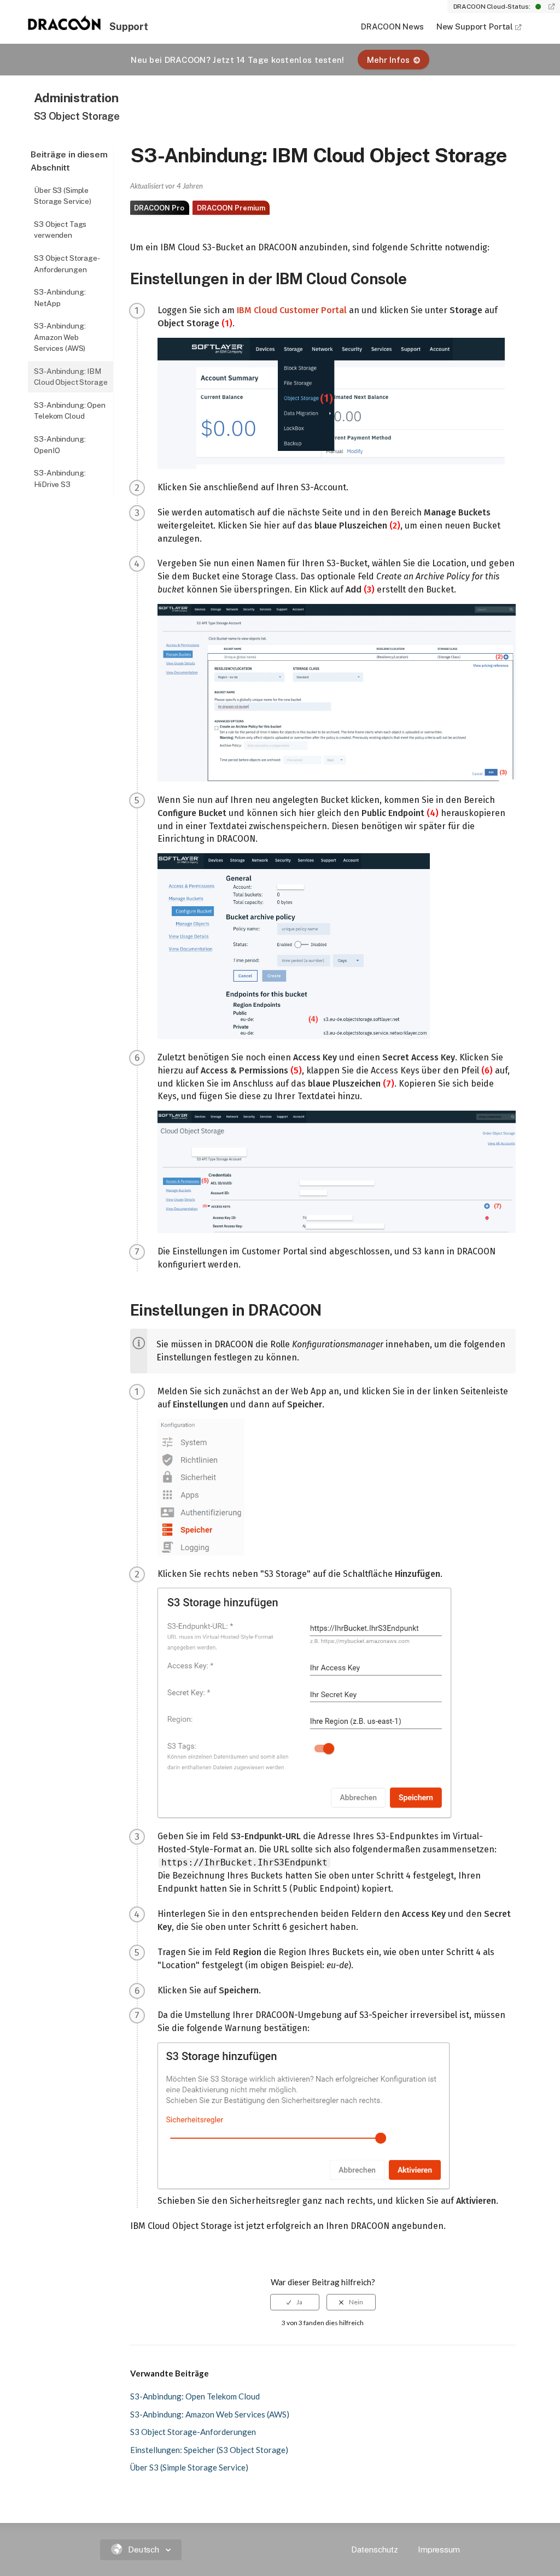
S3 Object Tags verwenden (60, 230)
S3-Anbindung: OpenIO (60, 445)
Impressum (439, 2549)
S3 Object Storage (77, 116)
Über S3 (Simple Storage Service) (63, 196)
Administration (76, 98)
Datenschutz (375, 2549)
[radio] (295, 2302)
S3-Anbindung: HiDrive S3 (60, 479)
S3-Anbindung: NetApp (60, 298)
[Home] (65, 27)
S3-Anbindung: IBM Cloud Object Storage (71, 377)
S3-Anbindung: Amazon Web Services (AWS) (60, 337)
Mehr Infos (388, 60)
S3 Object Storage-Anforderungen (67, 264)
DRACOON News (392, 27)
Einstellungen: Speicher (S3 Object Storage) (209, 2450)
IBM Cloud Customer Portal (292, 310)
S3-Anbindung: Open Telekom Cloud (70, 411)
